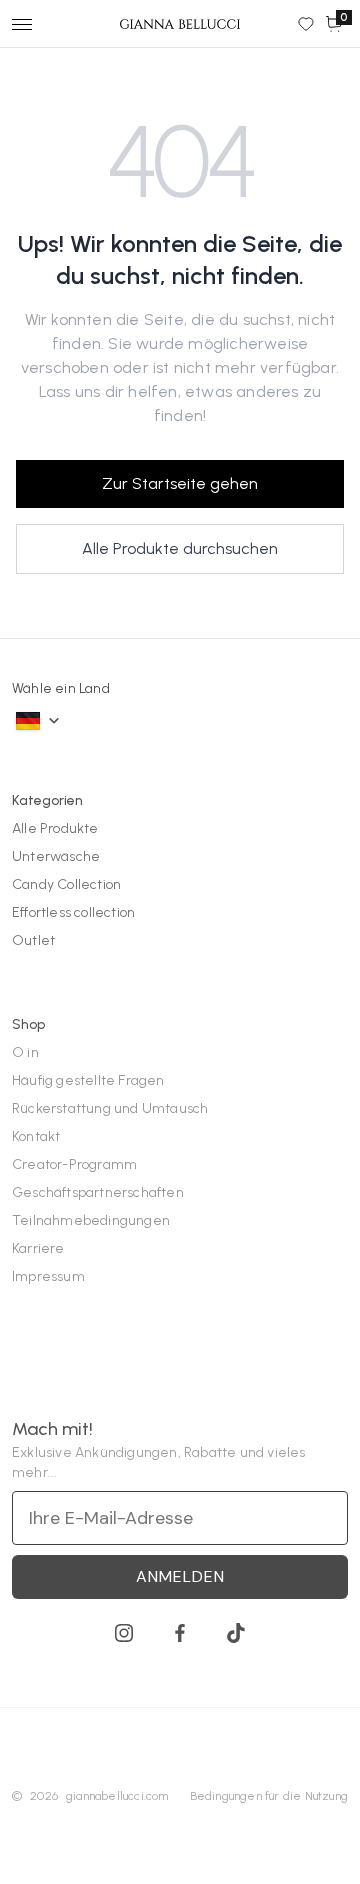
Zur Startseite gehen (180, 483)
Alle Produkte (55, 828)
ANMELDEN (180, 1576)
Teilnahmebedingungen (91, 1220)
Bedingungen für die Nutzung (269, 1796)
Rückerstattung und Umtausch (110, 1108)
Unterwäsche (56, 856)
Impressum (48, 1276)
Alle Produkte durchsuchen (180, 548)
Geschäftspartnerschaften (98, 1192)
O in (25, 1052)
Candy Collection (66, 884)
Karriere (38, 1248)
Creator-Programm (74, 1164)
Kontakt (36, 1136)
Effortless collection (73, 912)
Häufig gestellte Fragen (88, 1080)
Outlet (33, 940)
